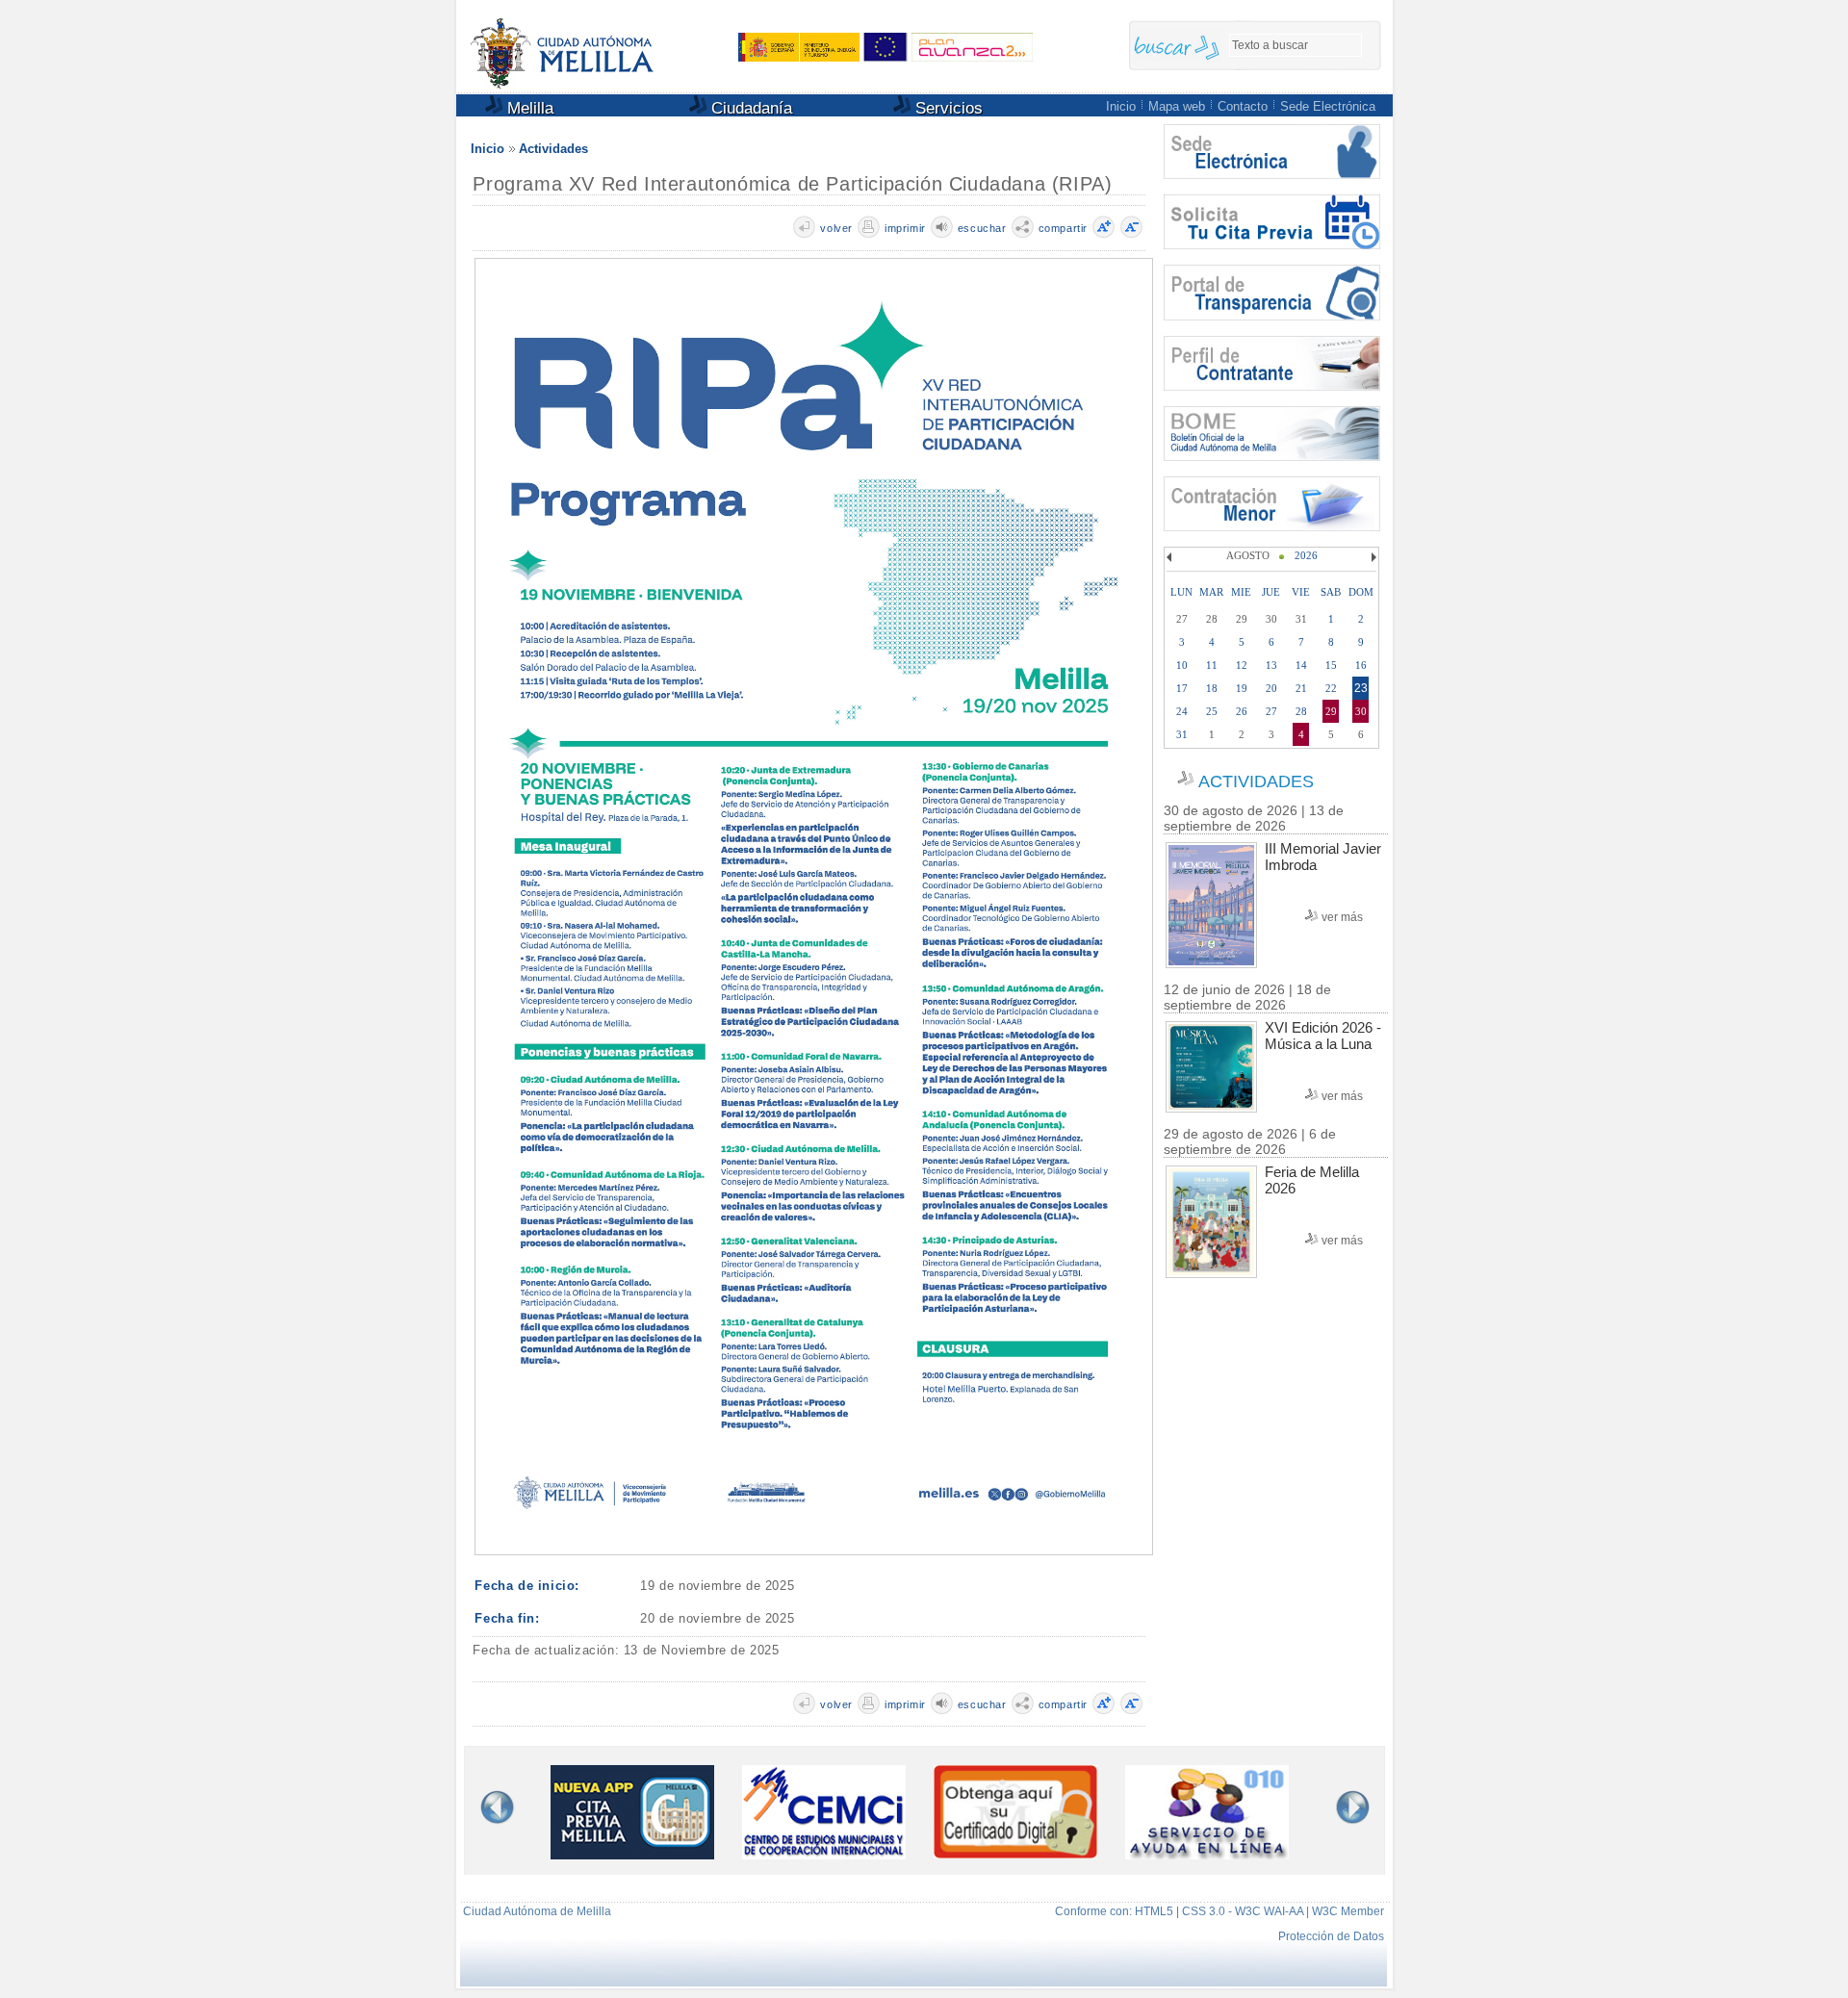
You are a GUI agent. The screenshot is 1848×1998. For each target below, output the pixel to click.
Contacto (1243, 106)
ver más (1342, 917)
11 (1212, 665)
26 (1242, 711)
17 (1182, 688)
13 (1271, 665)
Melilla (528, 108)
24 (1182, 711)
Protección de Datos (1331, 1936)
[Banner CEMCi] (824, 1855)
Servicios (947, 108)
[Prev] (1171, 557)
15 (1331, 665)
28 (1301, 711)
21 (1301, 688)
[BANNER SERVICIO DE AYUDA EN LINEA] (1207, 1855)
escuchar (982, 228)
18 (1212, 688)
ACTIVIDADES (1256, 781)
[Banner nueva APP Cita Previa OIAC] (632, 1855)
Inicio (1121, 106)
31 (1182, 734)
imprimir (905, 228)
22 (1331, 688)
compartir (1063, 228)
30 (1361, 711)
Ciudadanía (749, 108)
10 (1182, 665)
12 (1242, 665)
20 (1271, 688)
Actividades (553, 149)
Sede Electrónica (1328, 106)
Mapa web (1177, 106)
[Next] (1372, 557)
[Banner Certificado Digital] (1015, 1853)
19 (1242, 688)
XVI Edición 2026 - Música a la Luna (1323, 1036)
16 (1361, 665)
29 (1331, 711)
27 (1271, 711)
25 (1212, 711)
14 (1301, 665)
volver (836, 228)
